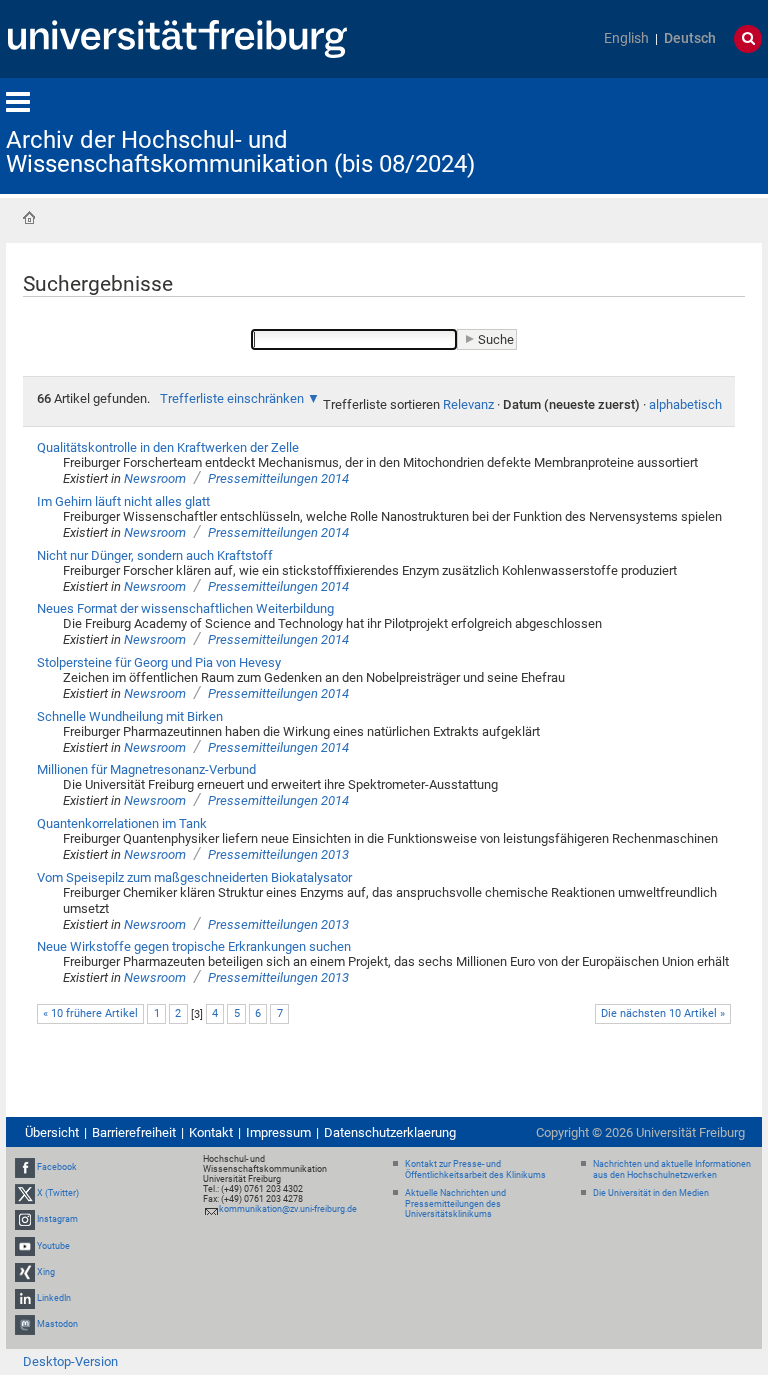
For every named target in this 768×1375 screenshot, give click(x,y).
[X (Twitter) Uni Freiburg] (25, 1193)
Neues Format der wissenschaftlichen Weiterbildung (185, 608)
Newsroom (155, 478)
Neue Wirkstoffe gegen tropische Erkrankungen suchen (194, 946)
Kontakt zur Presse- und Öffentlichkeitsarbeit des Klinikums (475, 1169)
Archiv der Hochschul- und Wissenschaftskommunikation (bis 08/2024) (240, 152)
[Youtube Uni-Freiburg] (25, 1246)
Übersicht (52, 1132)
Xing (46, 1272)
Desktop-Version (70, 1361)
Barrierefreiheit (134, 1132)
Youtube (53, 1246)
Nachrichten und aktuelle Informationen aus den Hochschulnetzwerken (672, 1169)
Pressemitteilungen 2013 (278, 854)
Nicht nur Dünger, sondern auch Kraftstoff (155, 555)
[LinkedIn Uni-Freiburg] (25, 1298)
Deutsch (690, 38)
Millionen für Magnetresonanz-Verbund (146, 769)
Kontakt (211, 1132)
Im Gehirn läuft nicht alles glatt (123, 501)
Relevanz (468, 404)
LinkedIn (54, 1298)
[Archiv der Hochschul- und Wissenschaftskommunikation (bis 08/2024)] (664, 134)
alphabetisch (685, 404)
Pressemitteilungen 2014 (278, 478)
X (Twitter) (58, 1193)
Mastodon (57, 1324)
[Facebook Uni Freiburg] (25, 1167)
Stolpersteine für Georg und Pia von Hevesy (159, 662)
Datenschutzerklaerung (390, 1132)
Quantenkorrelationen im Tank (122, 823)
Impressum (278, 1132)
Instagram (57, 1220)
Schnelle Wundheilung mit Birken (130, 716)
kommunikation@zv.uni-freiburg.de (288, 1209)
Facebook (57, 1167)
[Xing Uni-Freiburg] (25, 1272)
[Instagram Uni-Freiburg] (25, 1220)
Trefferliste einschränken (232, 398)
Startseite (29, 218)
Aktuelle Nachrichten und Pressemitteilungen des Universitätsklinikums (455, 1204)
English (626, 38)
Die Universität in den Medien (651, 1193)
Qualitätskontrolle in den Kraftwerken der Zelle (168, 447)
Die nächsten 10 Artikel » (663, 1013)
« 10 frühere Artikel (90, 1013)
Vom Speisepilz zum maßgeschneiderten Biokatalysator (194, 877)
